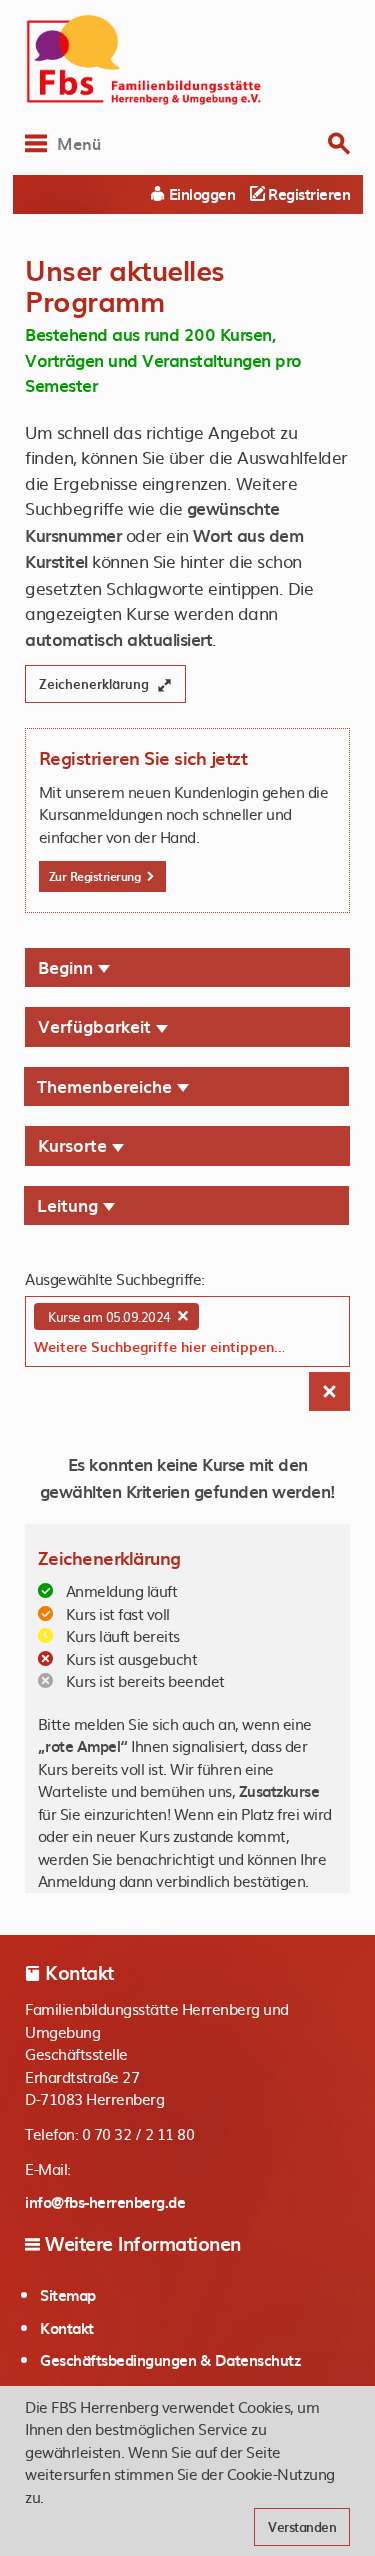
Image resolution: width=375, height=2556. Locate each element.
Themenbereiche (107, 1086)
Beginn (68, 967)
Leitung (70, 1205)
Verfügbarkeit (97, 1026)
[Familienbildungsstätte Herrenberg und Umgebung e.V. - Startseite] (187, 60)
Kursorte (75, 1145)
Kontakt (67, 2328)
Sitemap (68, 2295)
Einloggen (200, 194)
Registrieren (307, 194)
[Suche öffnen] (339, 143)
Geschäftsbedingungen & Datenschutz (170, 2360)
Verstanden (302, 2526)
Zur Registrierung (96, 876)
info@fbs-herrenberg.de (105, 2202)
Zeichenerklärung (96, 683)
